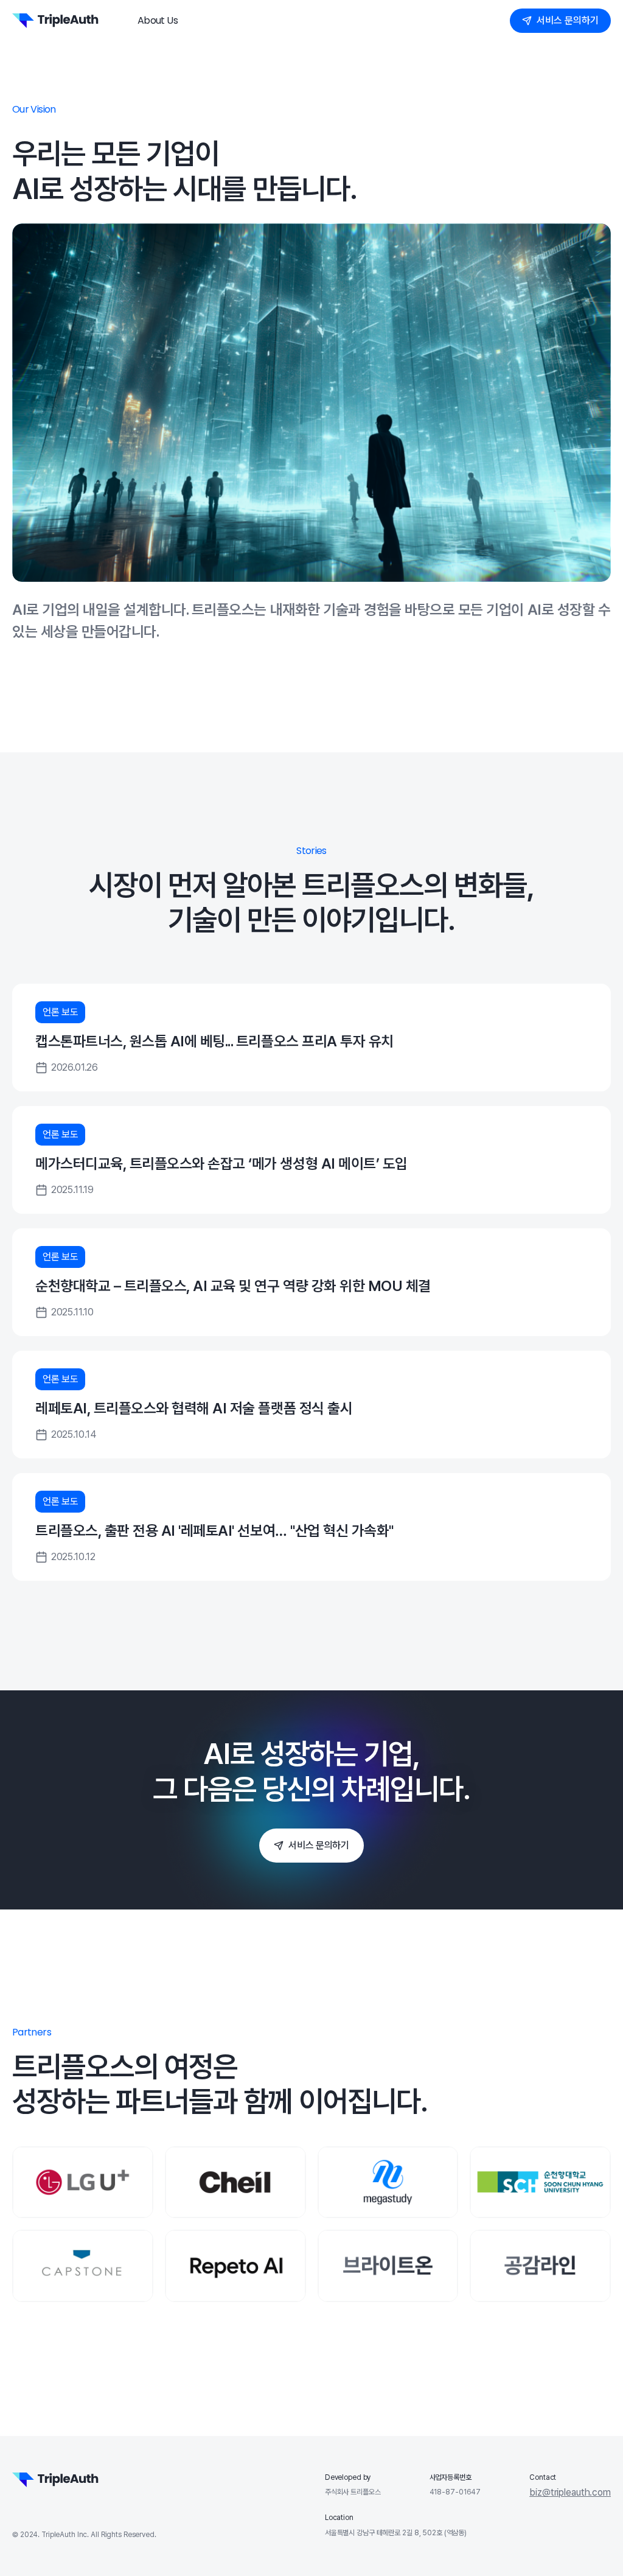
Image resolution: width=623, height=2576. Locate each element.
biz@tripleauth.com (570, 2493)
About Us (158, 20)
